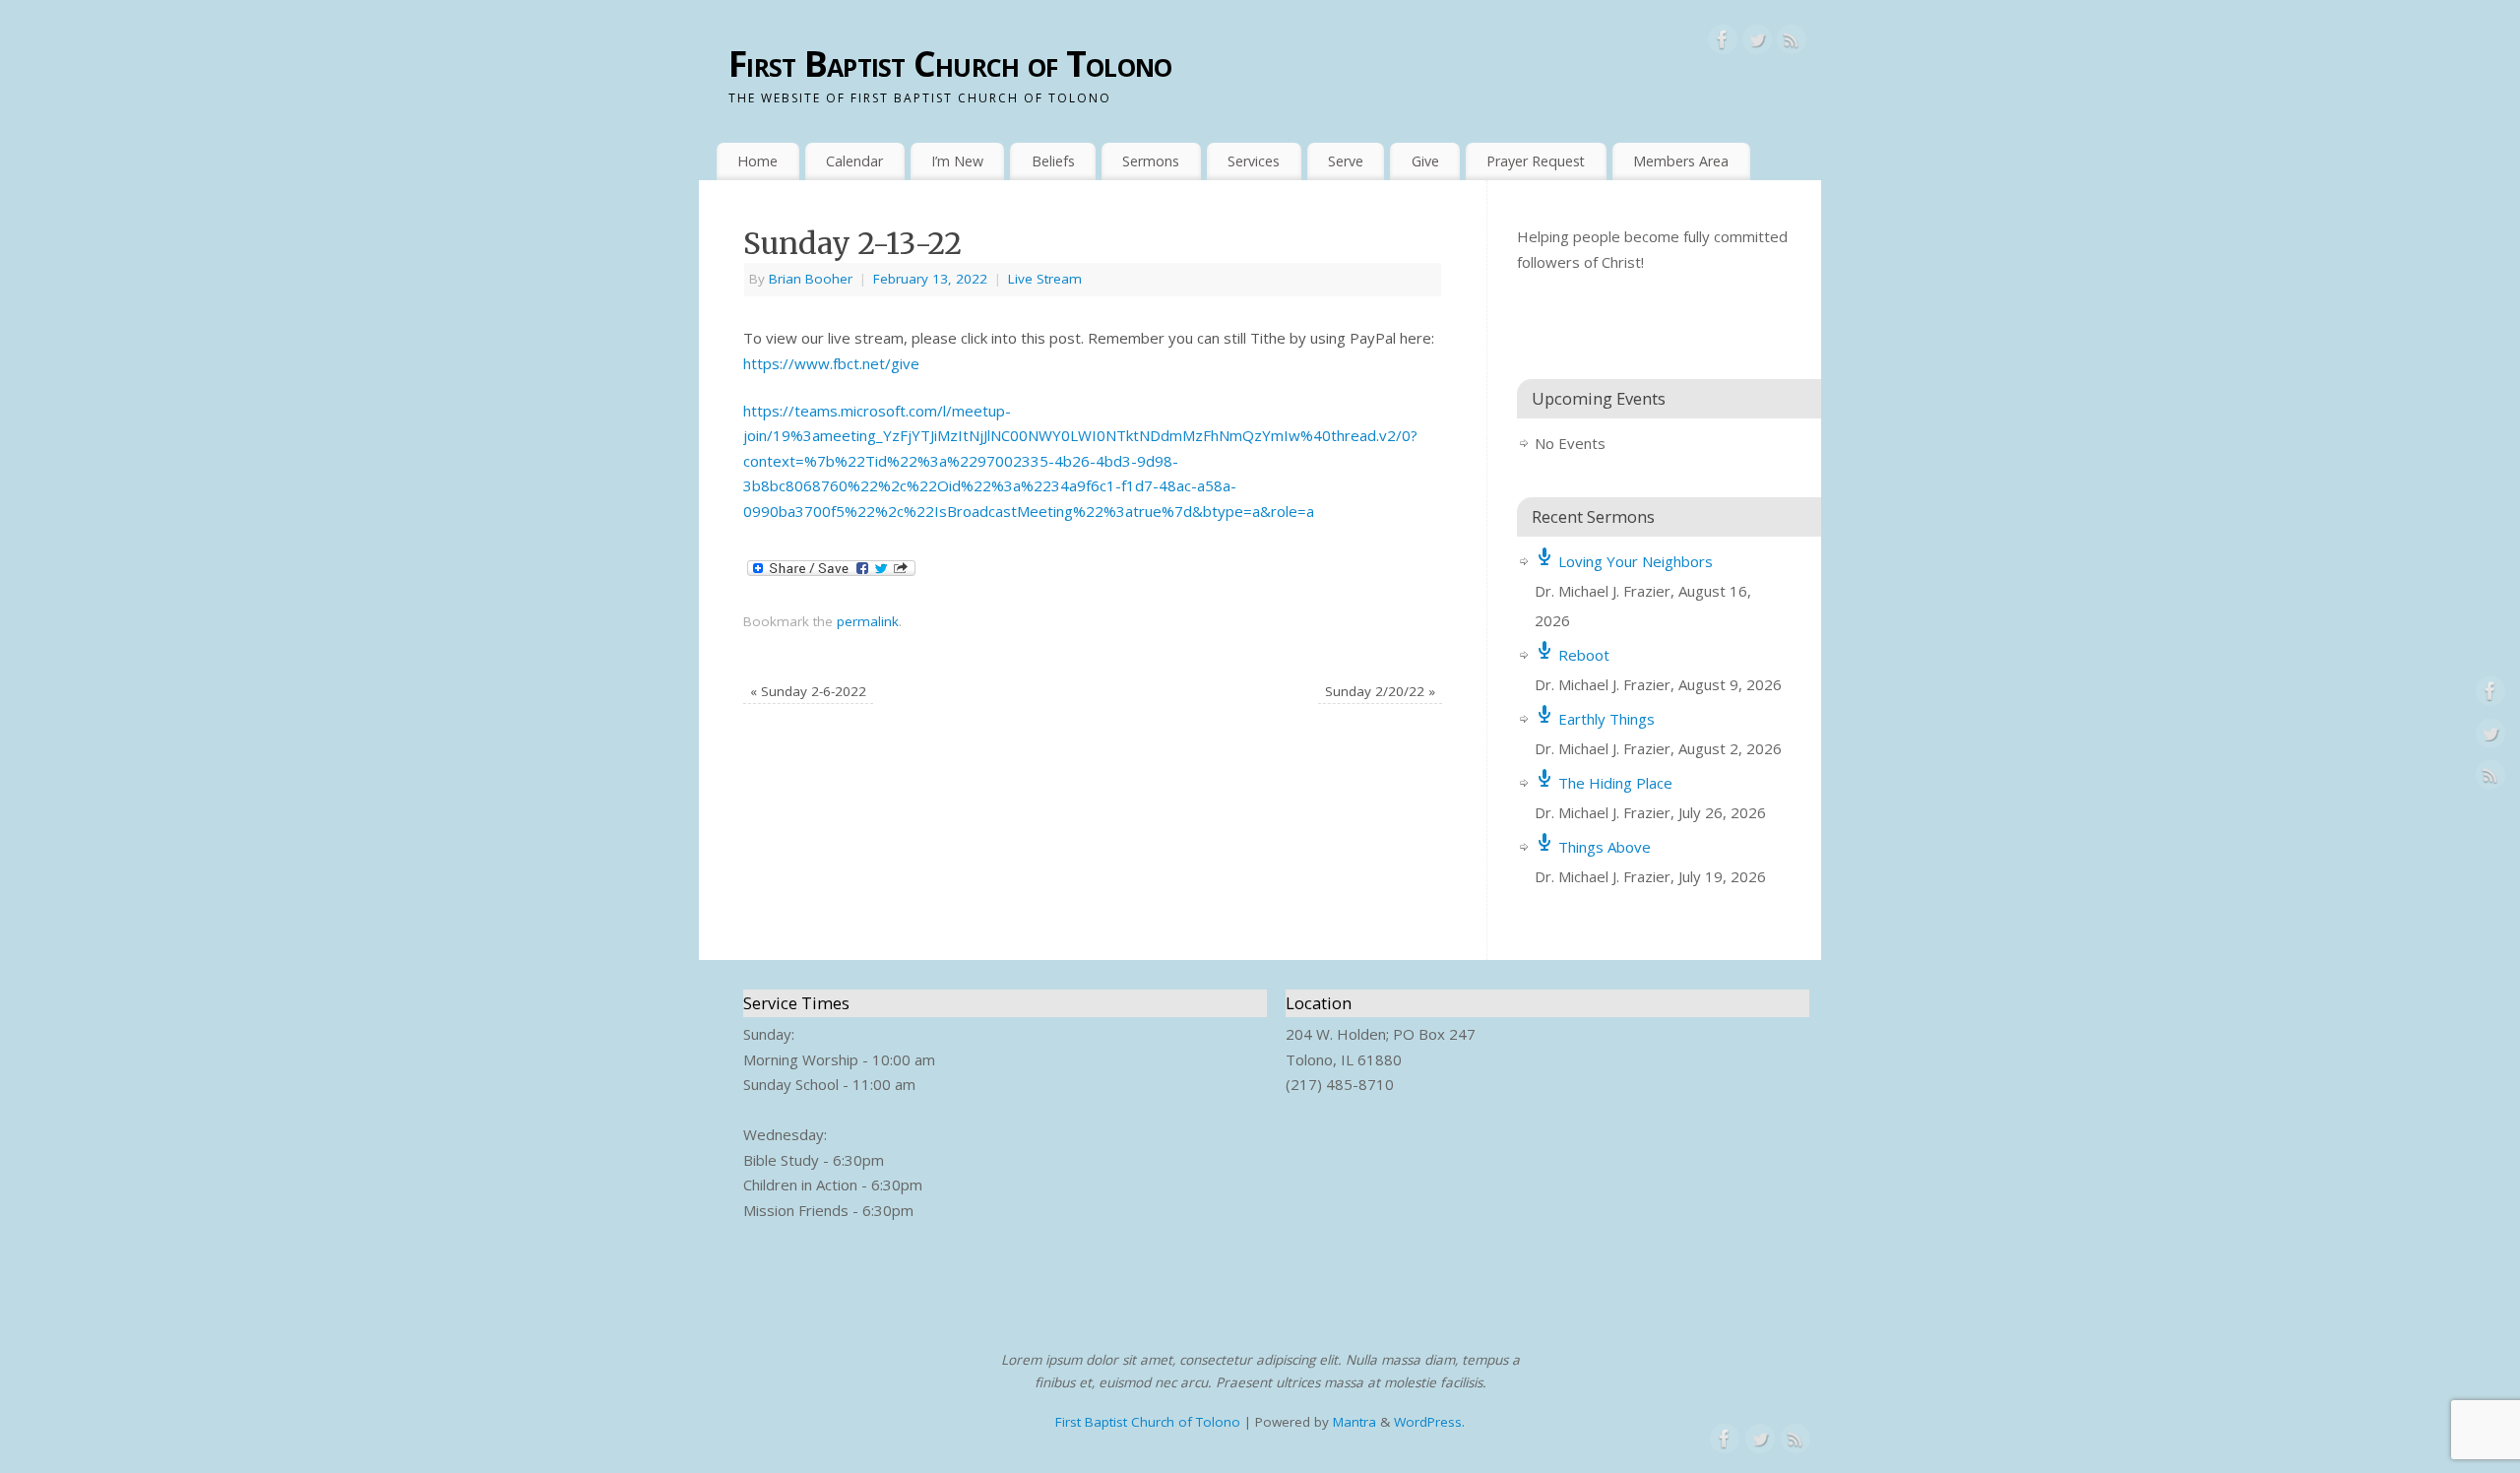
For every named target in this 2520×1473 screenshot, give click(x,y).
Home (757, 161)
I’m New (957, 161)
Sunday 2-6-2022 (808, 691)
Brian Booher (811, 279)
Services (1254, 161)
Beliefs (1053, 161)
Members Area (1681, 161)
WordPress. (1429, 1422)
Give (1425, 161)
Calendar (854, 161)
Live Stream (1045, 279)
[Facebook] (1723, 43)
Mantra (1354, 1422)
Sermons (1151, 161)
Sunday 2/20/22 (1380, 691)
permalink (868, 621)
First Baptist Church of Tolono (950, 64)
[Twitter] (1757, 43)
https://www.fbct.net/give (831, 363)
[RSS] (1792, 43)
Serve (1346, 161)
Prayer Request (1536, 161)
